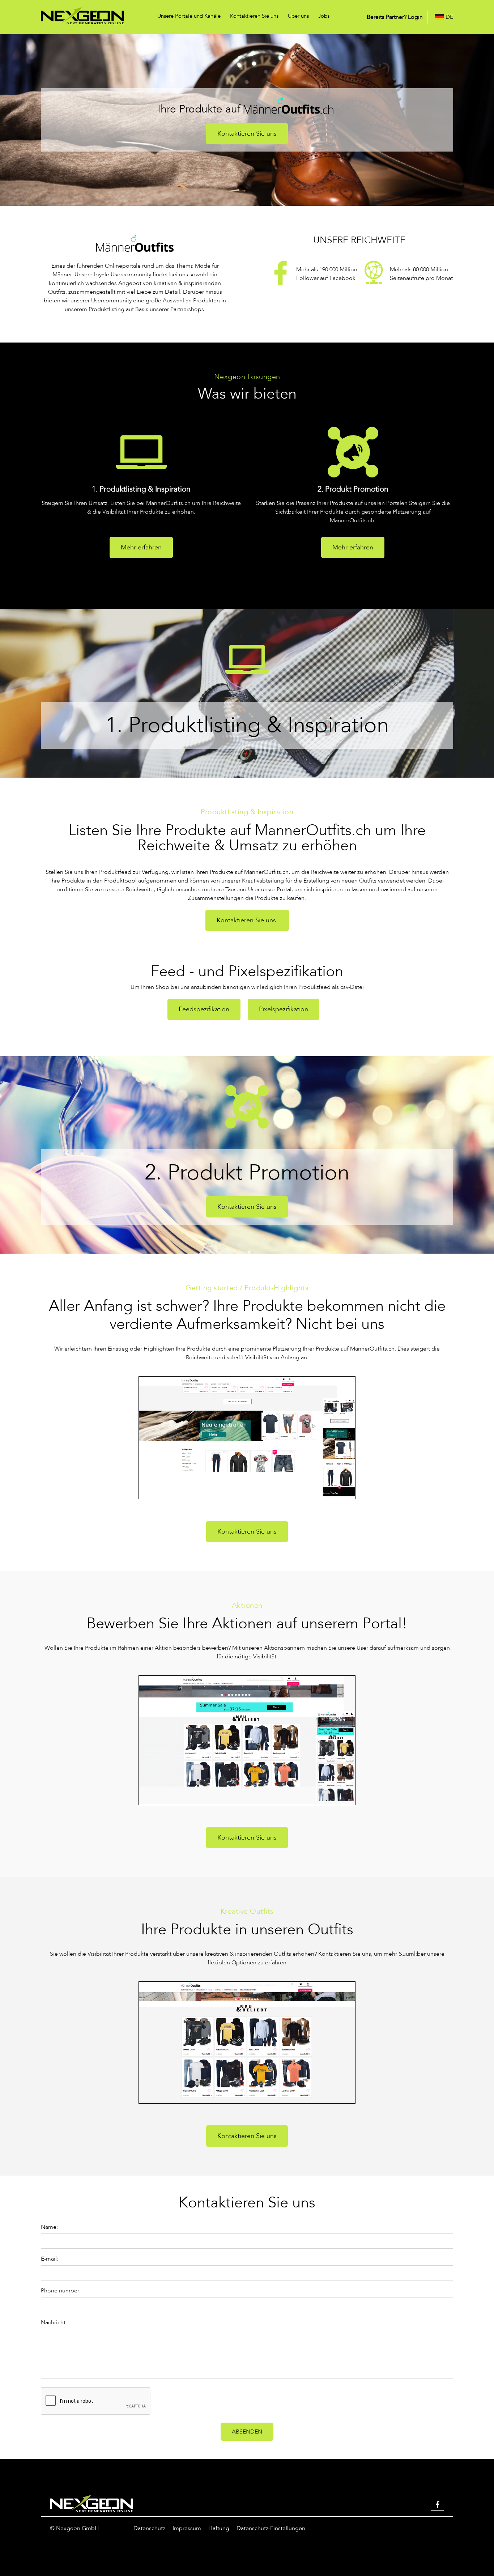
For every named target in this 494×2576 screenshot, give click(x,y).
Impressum (187, 2528)
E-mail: (50, 2259)
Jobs (324, 16)
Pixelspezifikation (284, 1009)
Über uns (298, 16)
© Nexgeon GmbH (74, 2528)
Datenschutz (149, 2528)
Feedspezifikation (204, 1009)
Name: (49, 2227)
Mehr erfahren (141, 547)
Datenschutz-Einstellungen (271, 2528)
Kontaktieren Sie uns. (247, 920)
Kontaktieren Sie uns (254, 16)
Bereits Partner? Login (395, 17)
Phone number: (61, 2291)
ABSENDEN (247, 2432)
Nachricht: (54, 2322)
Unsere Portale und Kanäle (189, 16)
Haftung (219, 2528)
